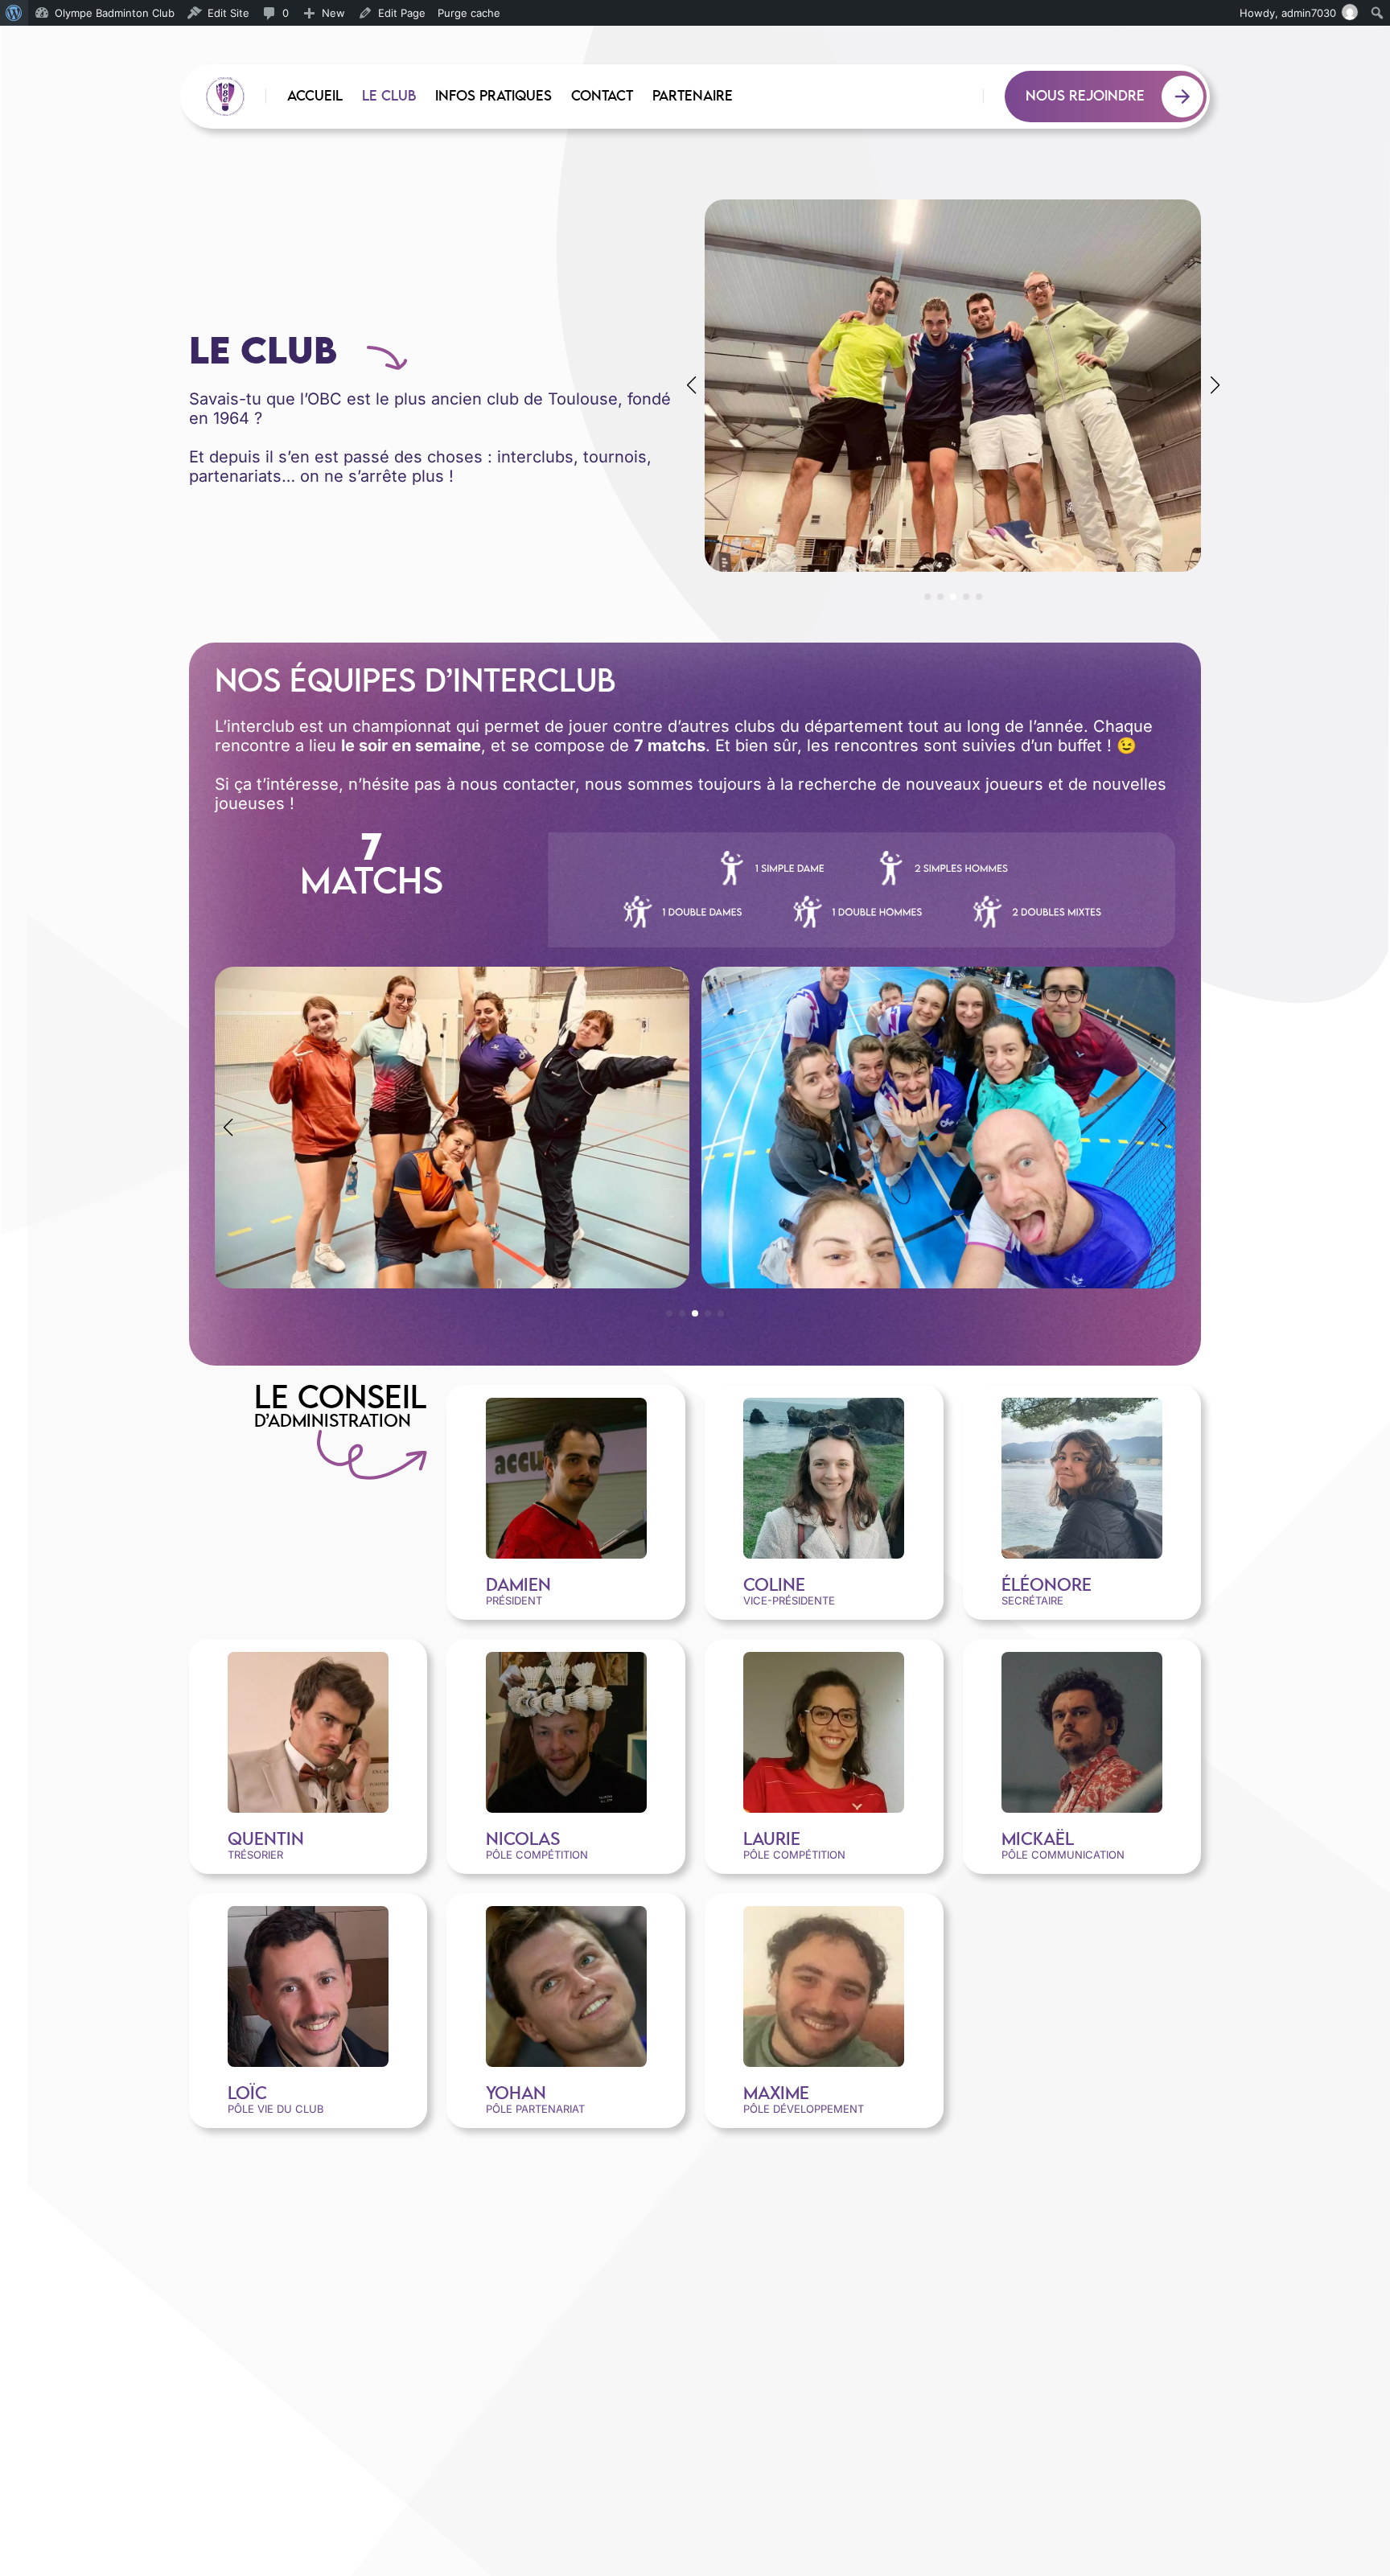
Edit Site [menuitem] (228, 13)
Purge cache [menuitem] (469, 13)
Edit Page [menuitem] (402, 13)
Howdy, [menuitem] (1288, 13)
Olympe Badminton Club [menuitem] (115, 13)
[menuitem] (14, 13)
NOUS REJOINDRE (1085, 97)
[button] (927, 597)
